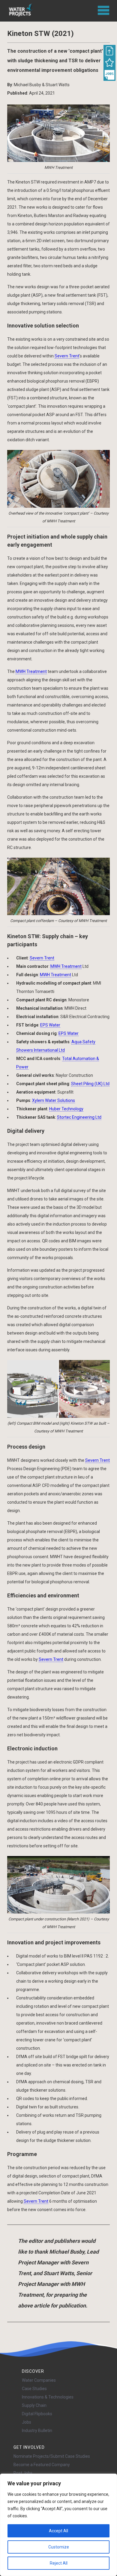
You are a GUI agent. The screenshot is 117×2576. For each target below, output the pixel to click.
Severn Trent (67, 356)
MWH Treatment (31, 671)
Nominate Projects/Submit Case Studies (52, 2456)
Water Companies (39, 2380)
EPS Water (50, 1025)
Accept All (58, 2531)
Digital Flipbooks (37, 2414)
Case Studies (34, 2389)
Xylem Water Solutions (54, 1100)
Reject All (59, 2563)
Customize (59, 2547)
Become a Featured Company (42, 2465)
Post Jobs (23, 2473)
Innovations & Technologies (48, 2397)
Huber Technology (66, 1109)
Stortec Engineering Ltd (79, 1117)
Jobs (27, 2422)
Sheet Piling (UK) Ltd (90, 1084)
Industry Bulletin (37, 2431)
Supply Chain (34, 2405)
